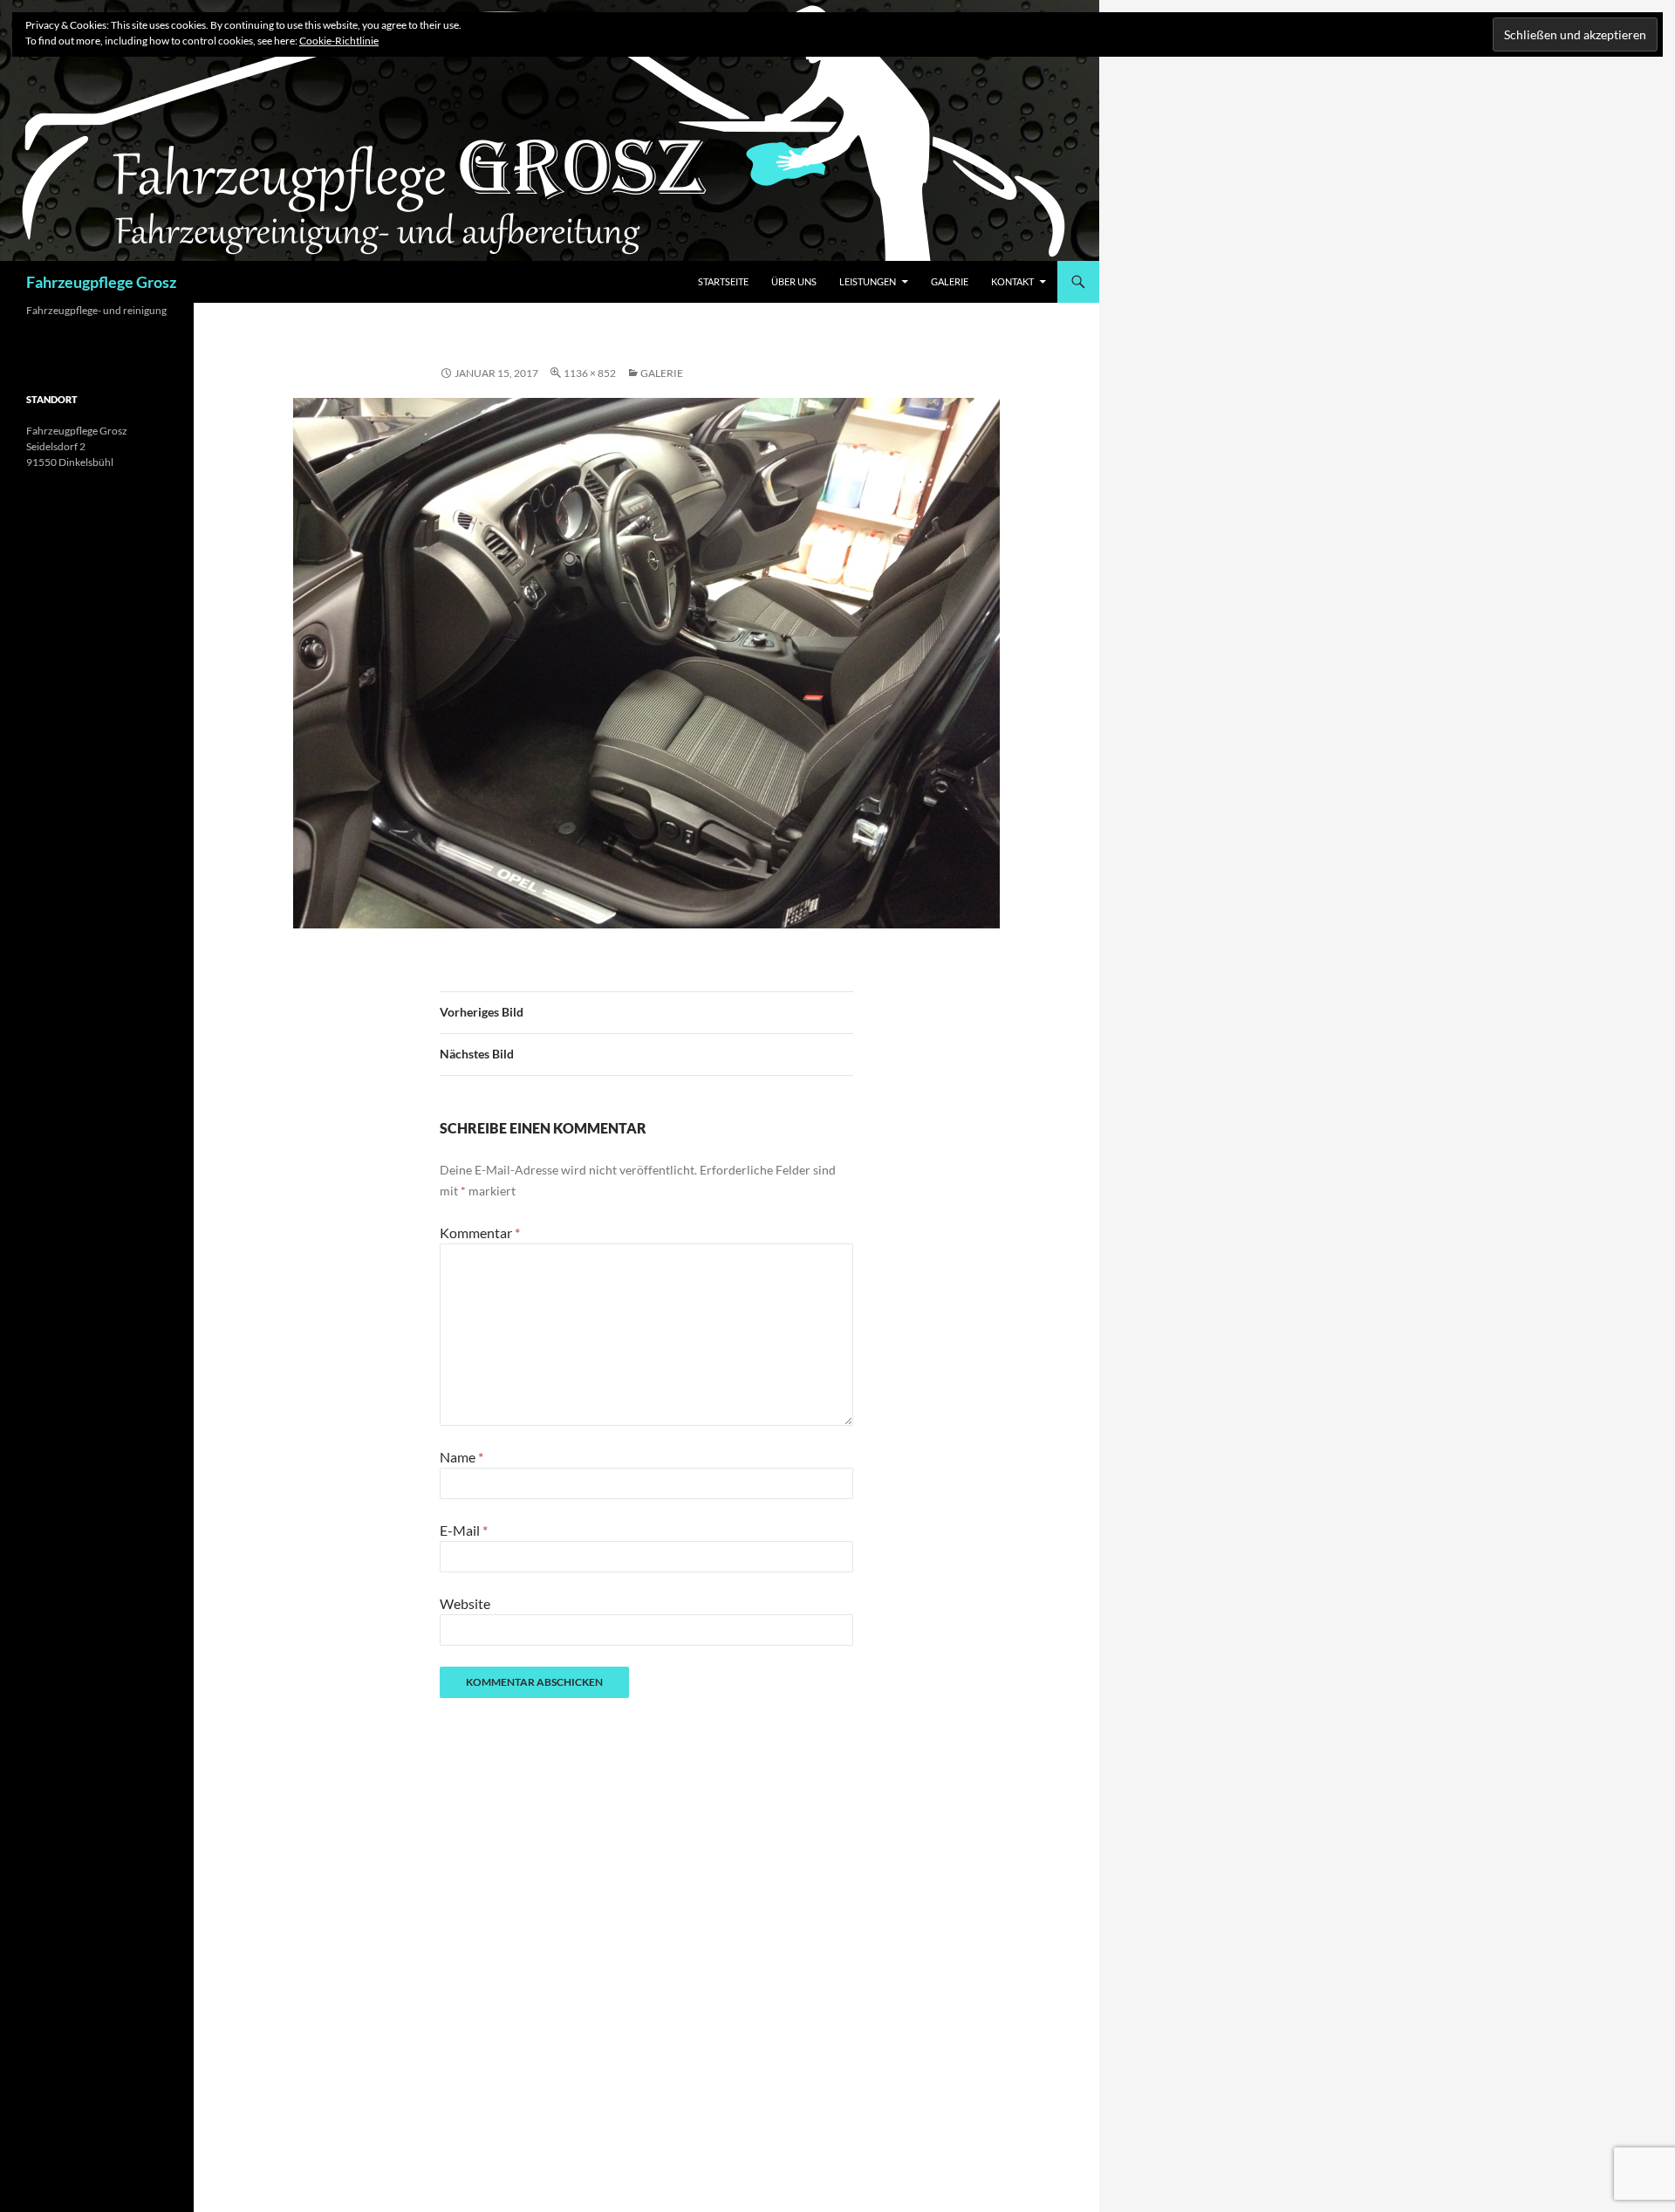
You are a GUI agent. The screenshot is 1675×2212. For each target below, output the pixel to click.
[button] (646, 663)
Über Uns (794, 281)
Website (465, 1603)
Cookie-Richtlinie (339, 41)
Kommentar (480, 1233)
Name (461, 1457)
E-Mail (464, 1530)
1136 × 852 (590, 373)
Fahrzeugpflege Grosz (101, 282)
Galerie (950, 281)
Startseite (723, 281)
